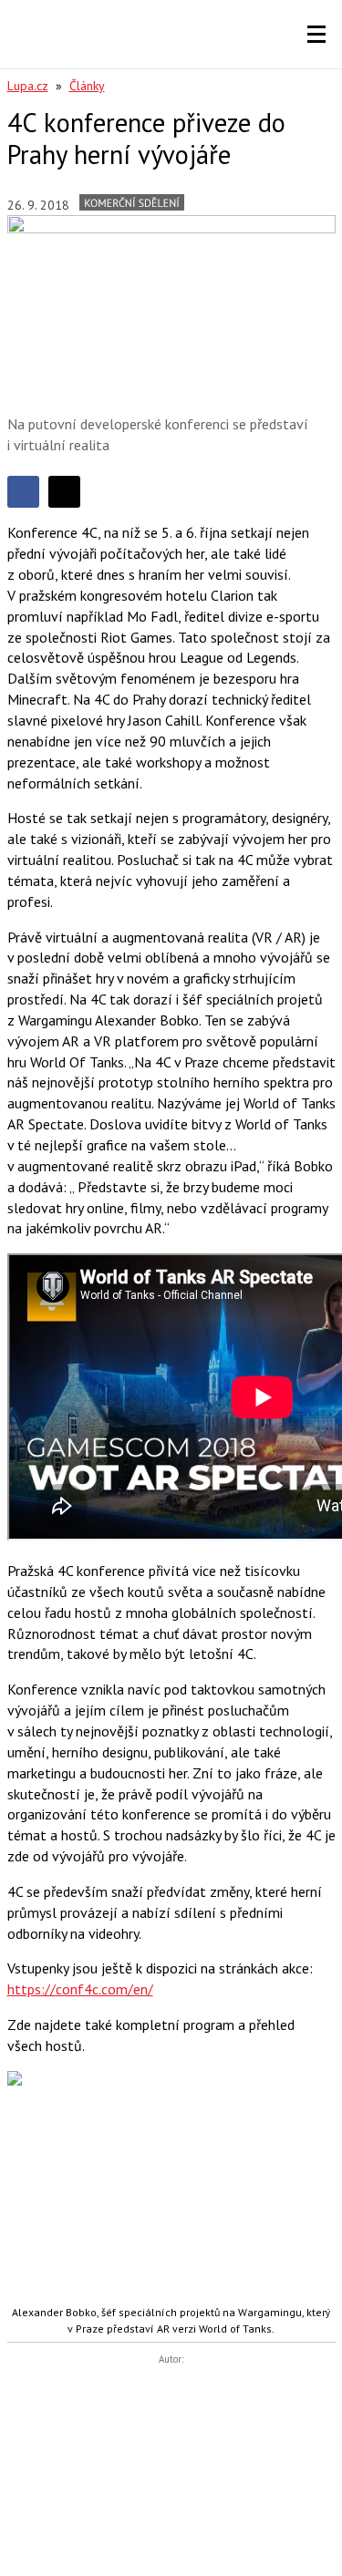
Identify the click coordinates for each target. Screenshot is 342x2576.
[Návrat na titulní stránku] (66, 34)
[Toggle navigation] (316, 35)
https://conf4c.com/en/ (80, 1989)
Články (87, 86)
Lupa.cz (28, 86)
